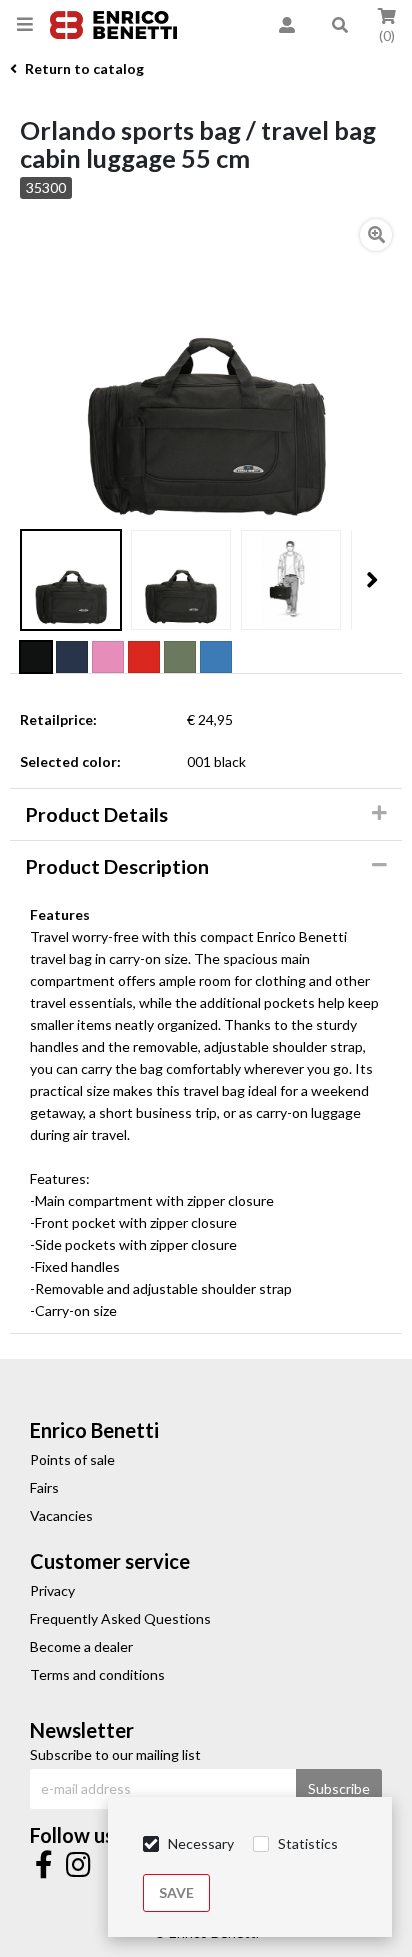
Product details (96, 814)
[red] (144, 657)
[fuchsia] (108, 657)
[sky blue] (216, 657)
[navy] (72, 657)
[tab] (206, 815)
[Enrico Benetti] (113, 25)
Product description (117, 866)
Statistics (308, 1843)
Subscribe (339, 1788)
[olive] (180, 657)
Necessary (201, 1843)
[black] (36, 657)
